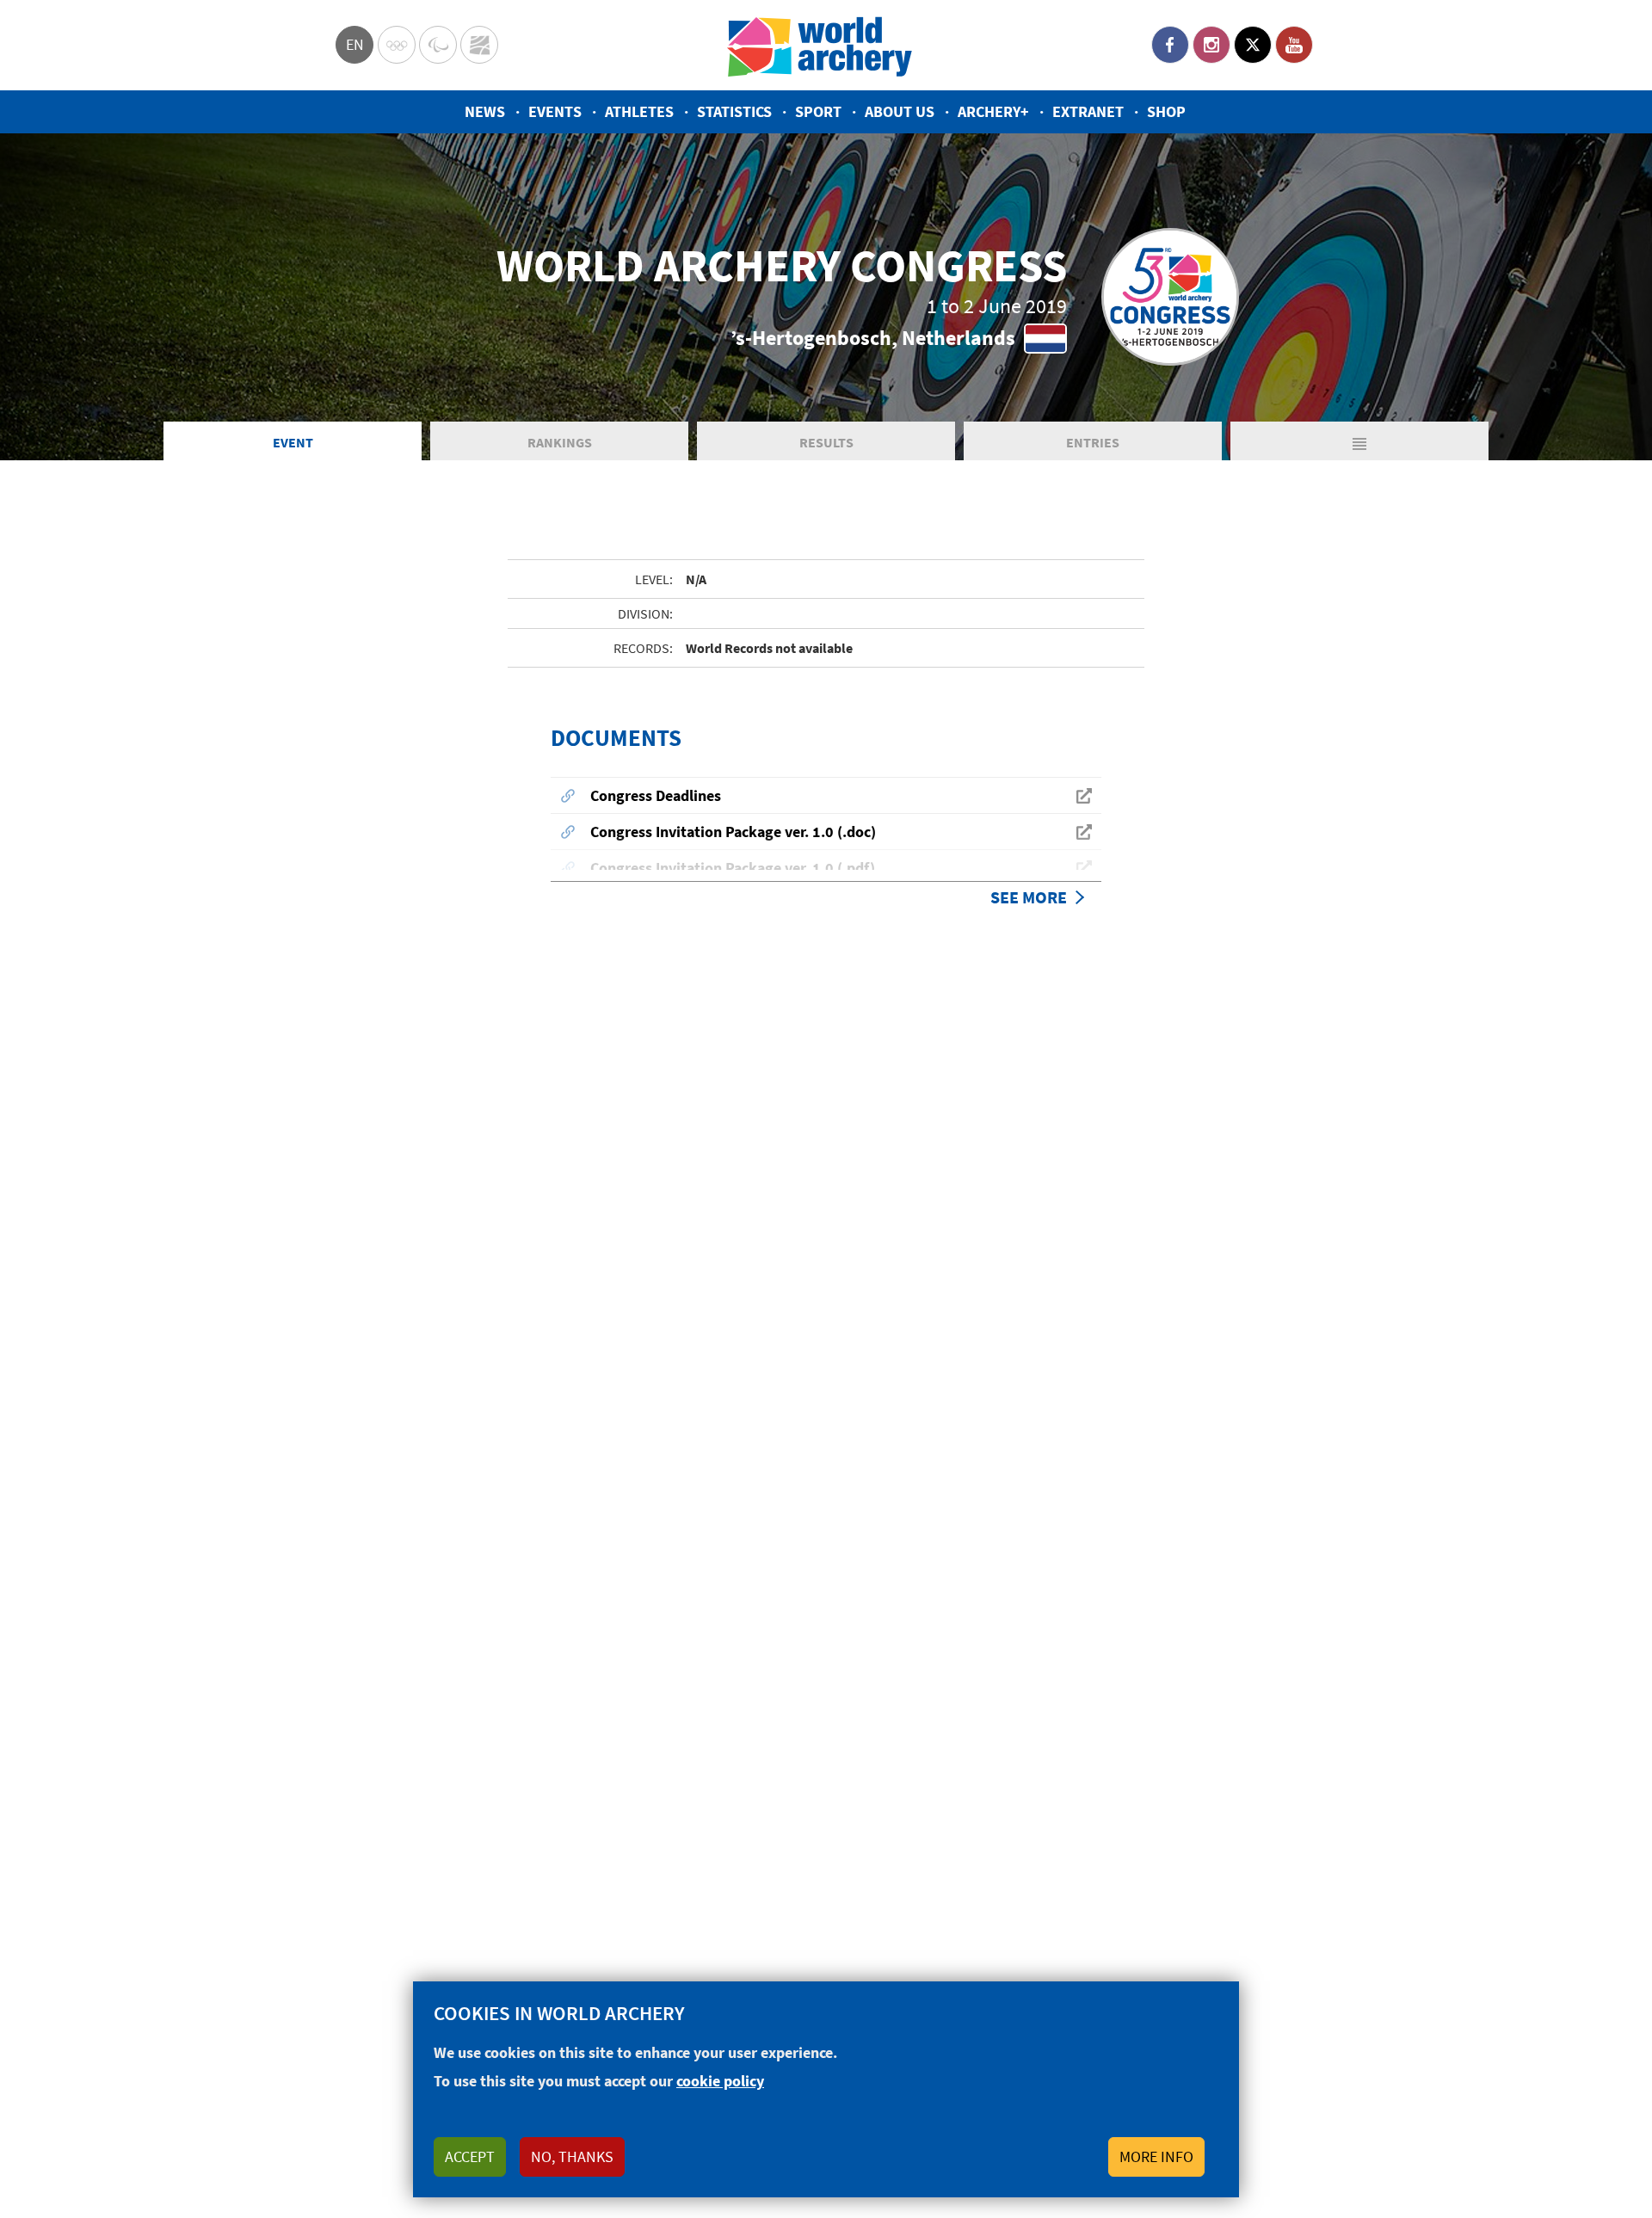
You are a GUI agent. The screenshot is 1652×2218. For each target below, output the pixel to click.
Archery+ (993, 111)
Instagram (1211, 45)
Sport (818, 111)
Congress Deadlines (656, 795)
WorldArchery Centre (479, 45)
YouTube (1294, 45)
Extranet (1088, 111)
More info (1156, 2156)
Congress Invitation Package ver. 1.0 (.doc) (733, 832)
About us (900, 111)
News (485, 111)
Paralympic (438, 45)
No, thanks (572, 2156)
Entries (1093, 442)
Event (293, 442)
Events (555, 111)
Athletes (639, 111)
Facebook (1170, 45)
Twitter (1253, 45)
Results (826, 442)
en (355, 44)
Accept (470, 2156)
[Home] (820, 45)
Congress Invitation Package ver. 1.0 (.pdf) (733, 868)
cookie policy (720, 2081)
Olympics (397, 45)
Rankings (560, 442)
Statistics (734, 111)
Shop (1166, 111)
